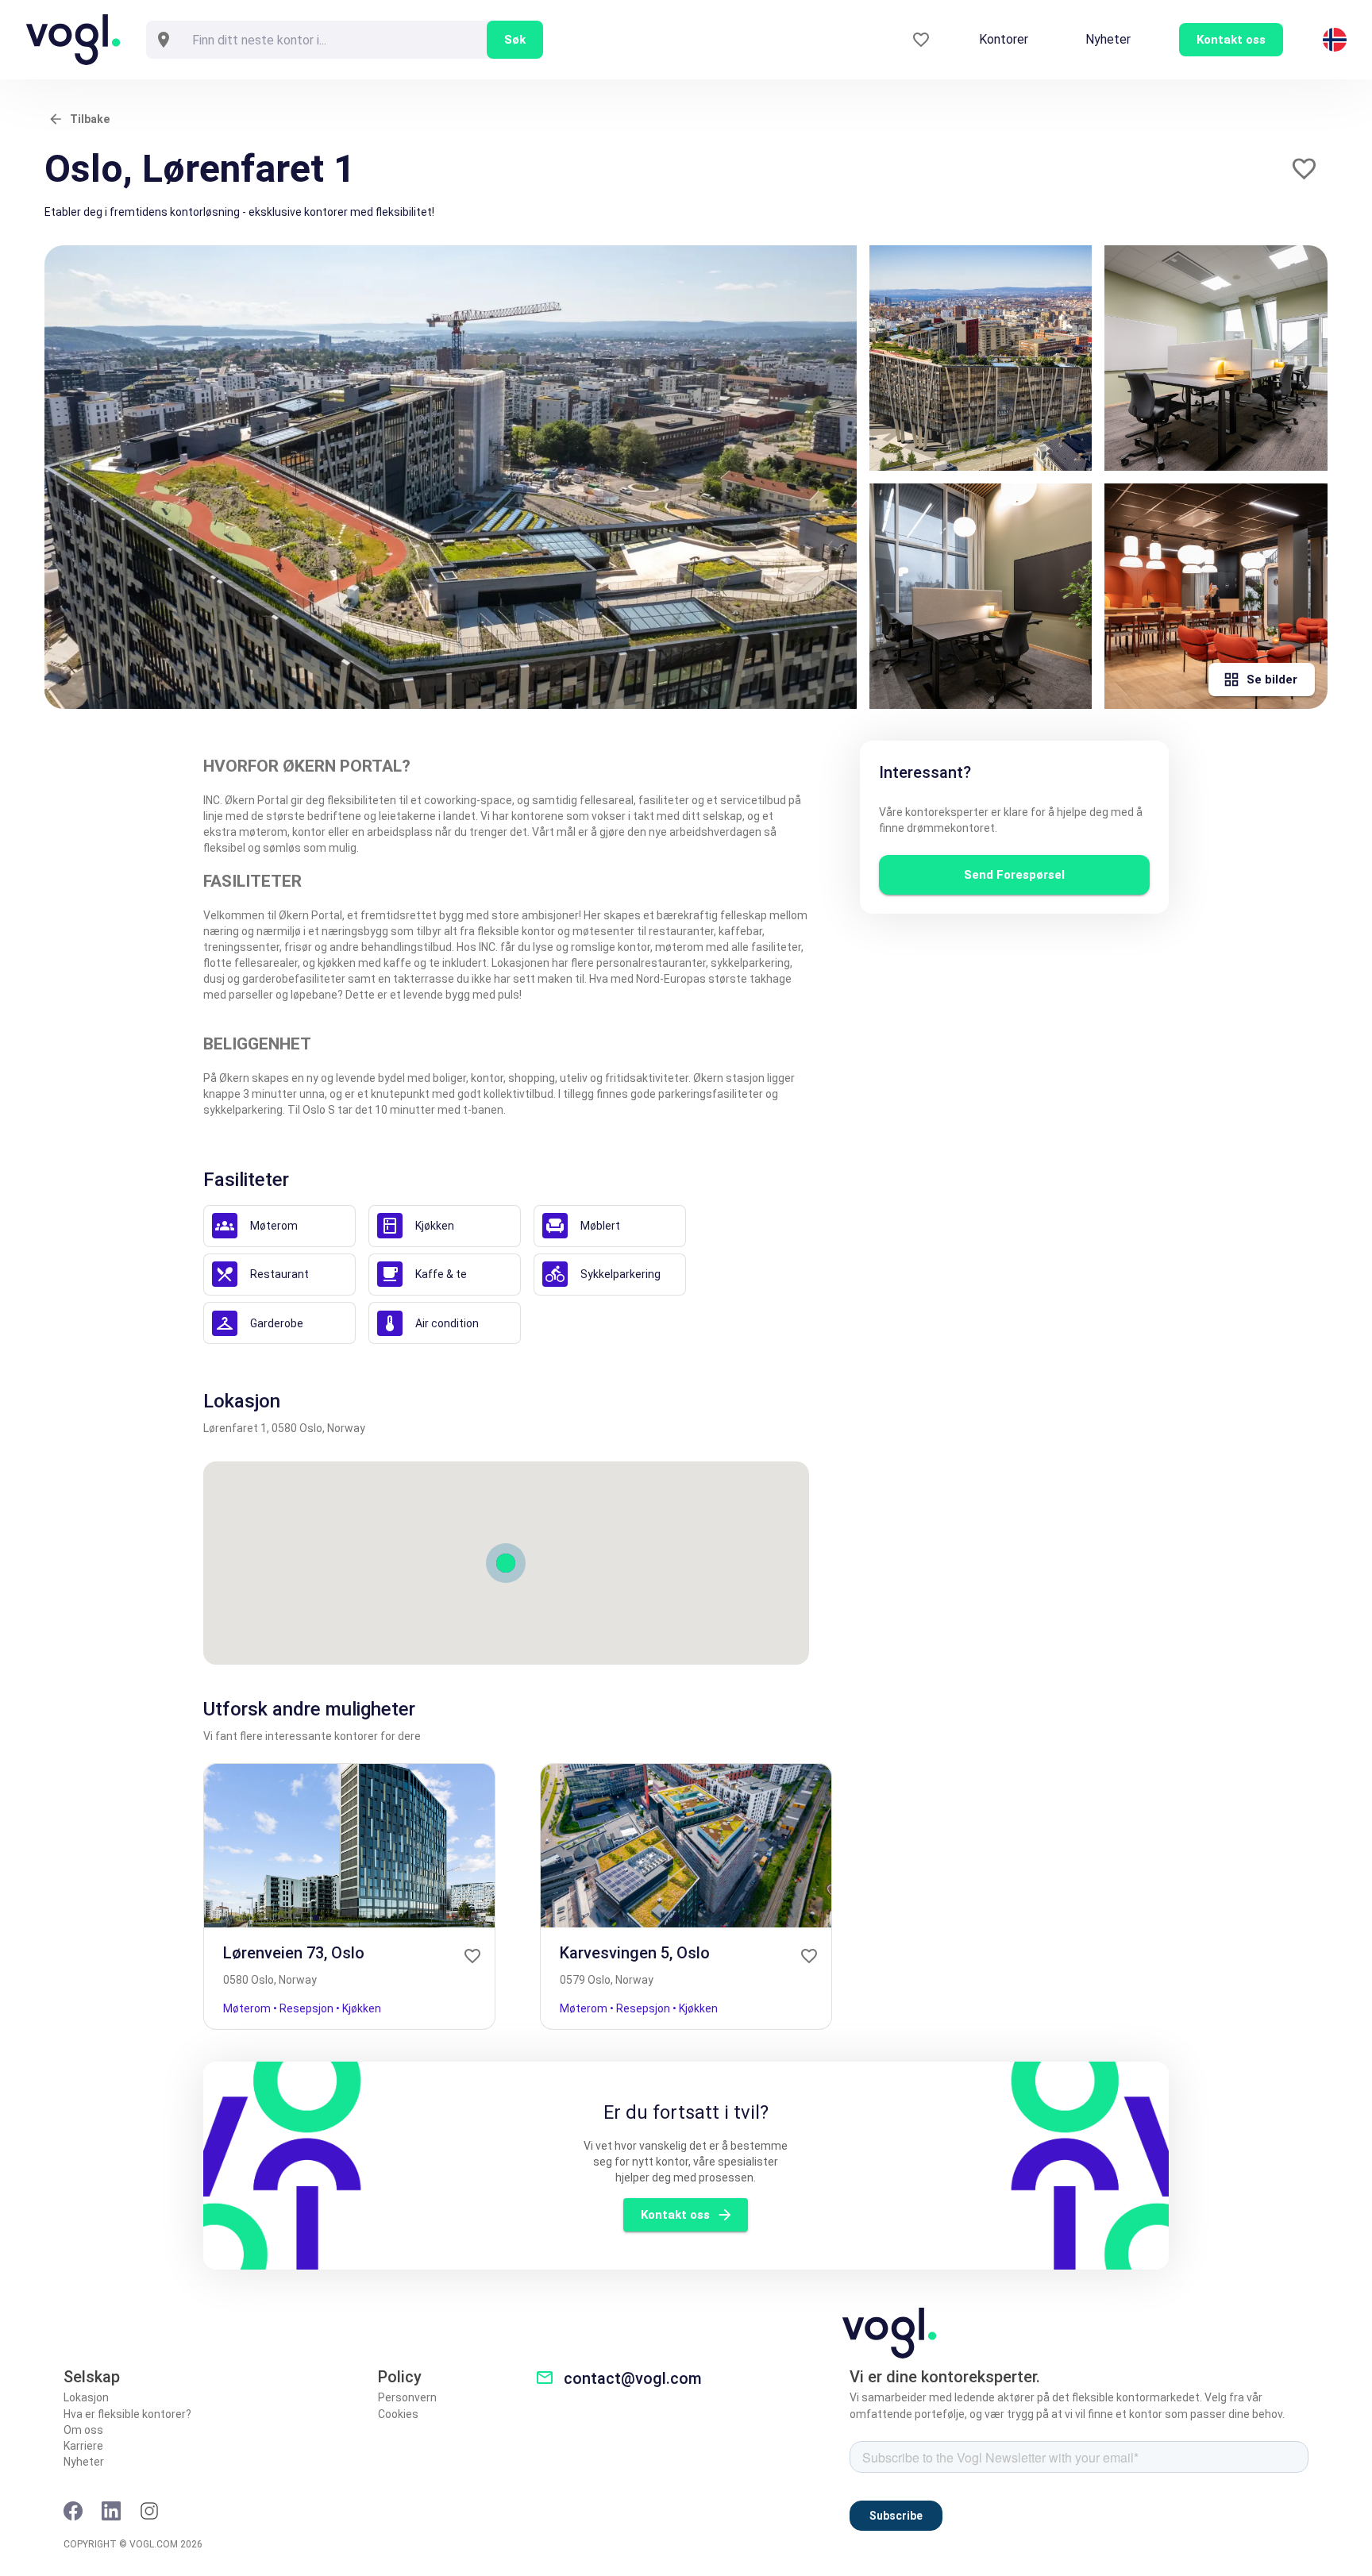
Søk (515, 40)
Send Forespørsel (1014, 875)
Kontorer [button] (1004, 39)
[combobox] (334, 40)
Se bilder (1272, 680)
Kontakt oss (675, 2215)
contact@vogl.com (633, 2378)
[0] (921, 40)
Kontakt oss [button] (1231, 40)
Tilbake (90, 119)
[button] (1304, 169)
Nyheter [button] (1108, 39)
